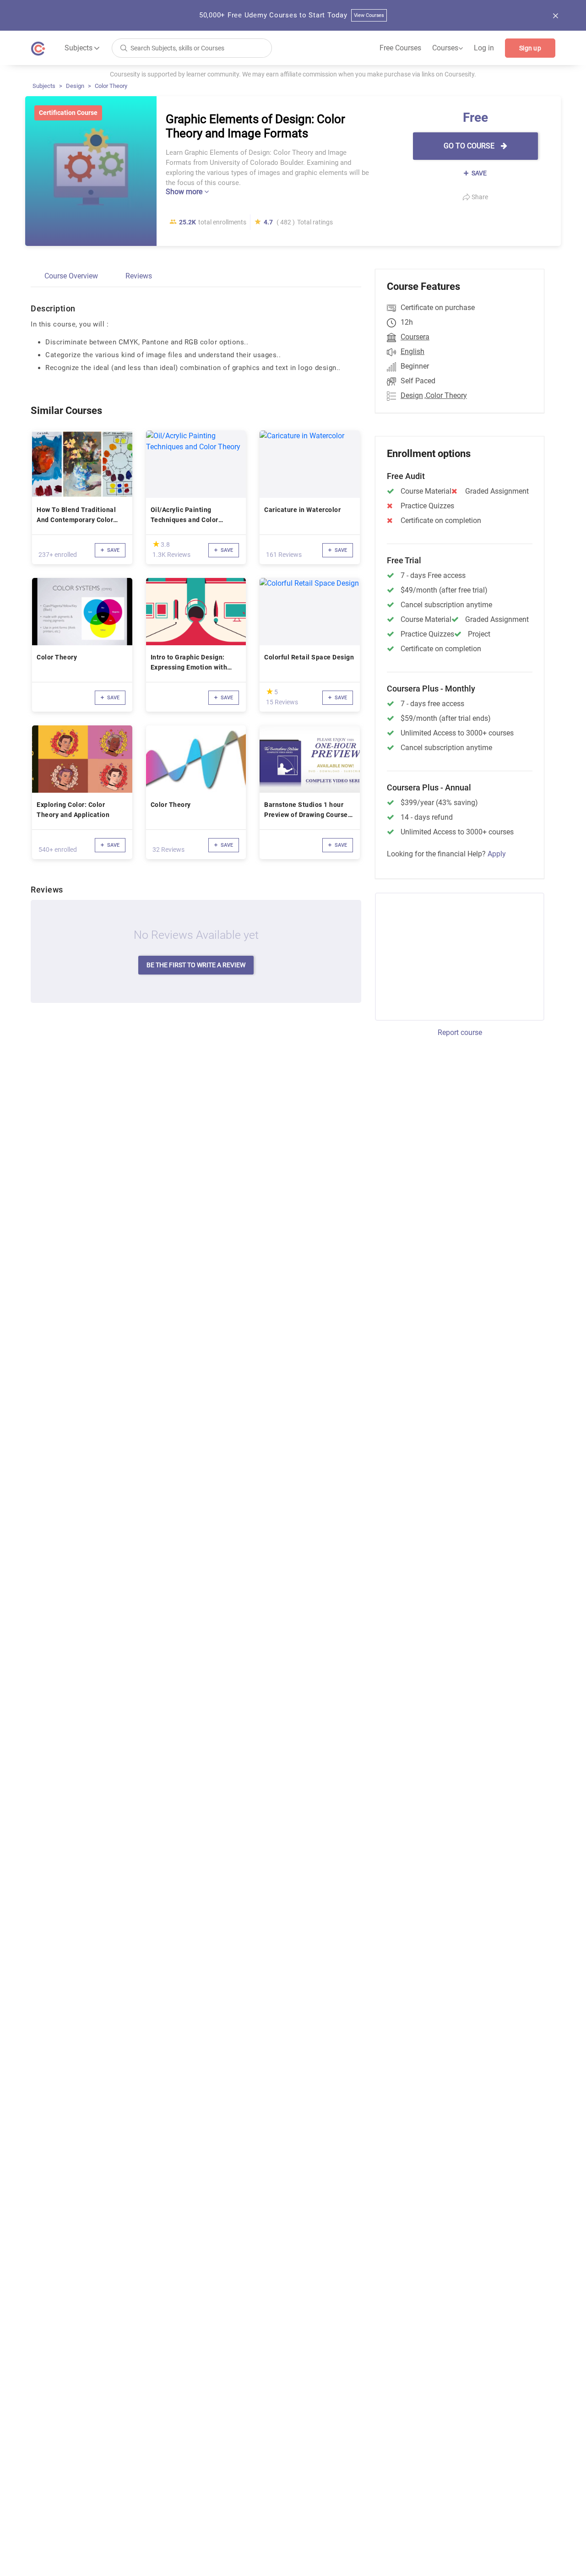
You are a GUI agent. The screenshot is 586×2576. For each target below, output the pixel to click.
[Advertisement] (451, 955)
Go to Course (470, 146)
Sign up (530, 48)
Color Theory (111, 86)
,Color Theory (446, 395)
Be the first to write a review (196, 965)
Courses (448, 48)
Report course (460, 1032)
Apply (497, 854)
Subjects (44, 86)
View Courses (369, 15)
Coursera (415, 337)
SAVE (478, 173)
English (412, 351)
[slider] (156, 544)
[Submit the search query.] (124, 47)
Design (75, 86)
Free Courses (400, 48)
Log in (484, 48)
